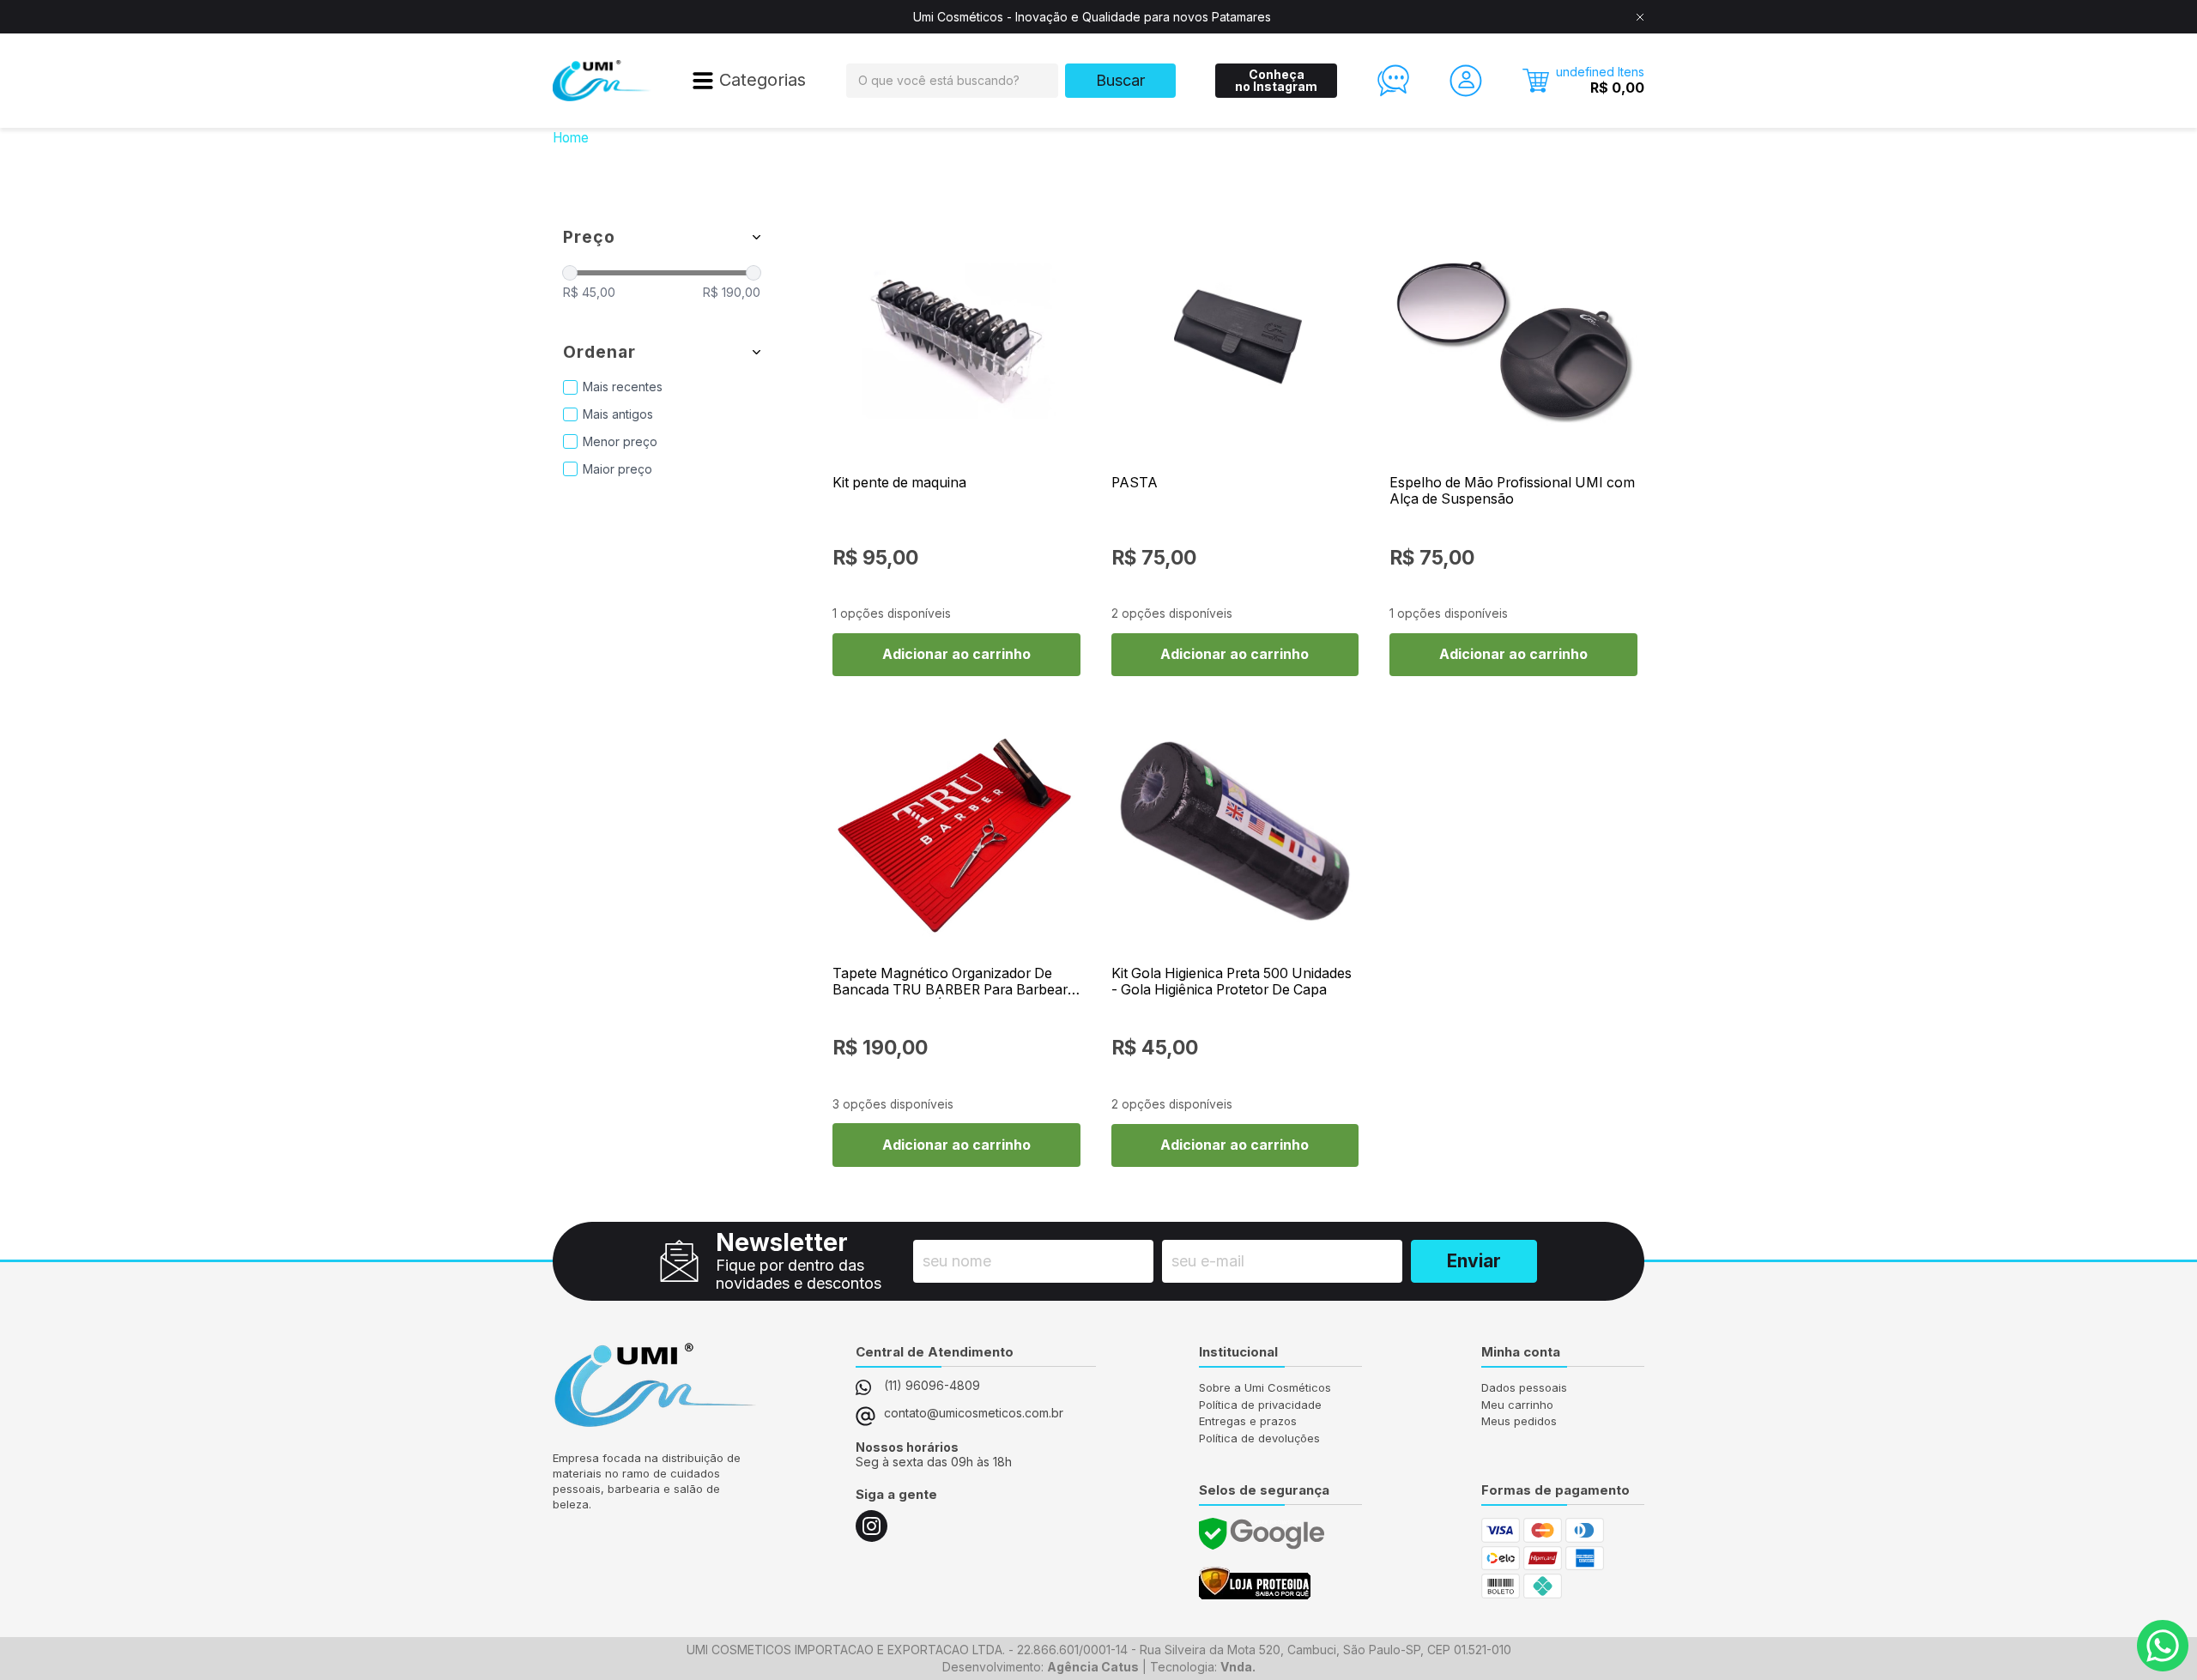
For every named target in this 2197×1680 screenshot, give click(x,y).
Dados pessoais (1524, 1387)
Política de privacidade (1260, 1405)
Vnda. (1238, 1667)
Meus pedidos (1519, 1421)
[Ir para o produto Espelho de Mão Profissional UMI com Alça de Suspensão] (1513, 340)
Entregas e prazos (1248, 1421)
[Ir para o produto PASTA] (1235, 340)
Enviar (1474, 1261)
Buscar (1120, 80)
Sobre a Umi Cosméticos (1265, 1387)
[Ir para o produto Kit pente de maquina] (956, 340)
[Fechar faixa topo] (1640, 17)
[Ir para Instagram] (872, 1526)
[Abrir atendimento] (1394, 81)
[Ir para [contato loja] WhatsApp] (2163, 1646)
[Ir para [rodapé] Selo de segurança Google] (1262, 1534)
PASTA (1135, 483)
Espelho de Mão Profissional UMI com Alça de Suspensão (1512, 491)
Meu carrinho (1517, 1405)
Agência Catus (1093, 1667)
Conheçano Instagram (1276, 80)
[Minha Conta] (1466, 81)
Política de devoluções (1259, 1438)
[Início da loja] (602, 81)
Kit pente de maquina (899, 483)
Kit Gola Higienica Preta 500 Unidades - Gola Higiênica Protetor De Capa (1232, 982)
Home (571, 138)
